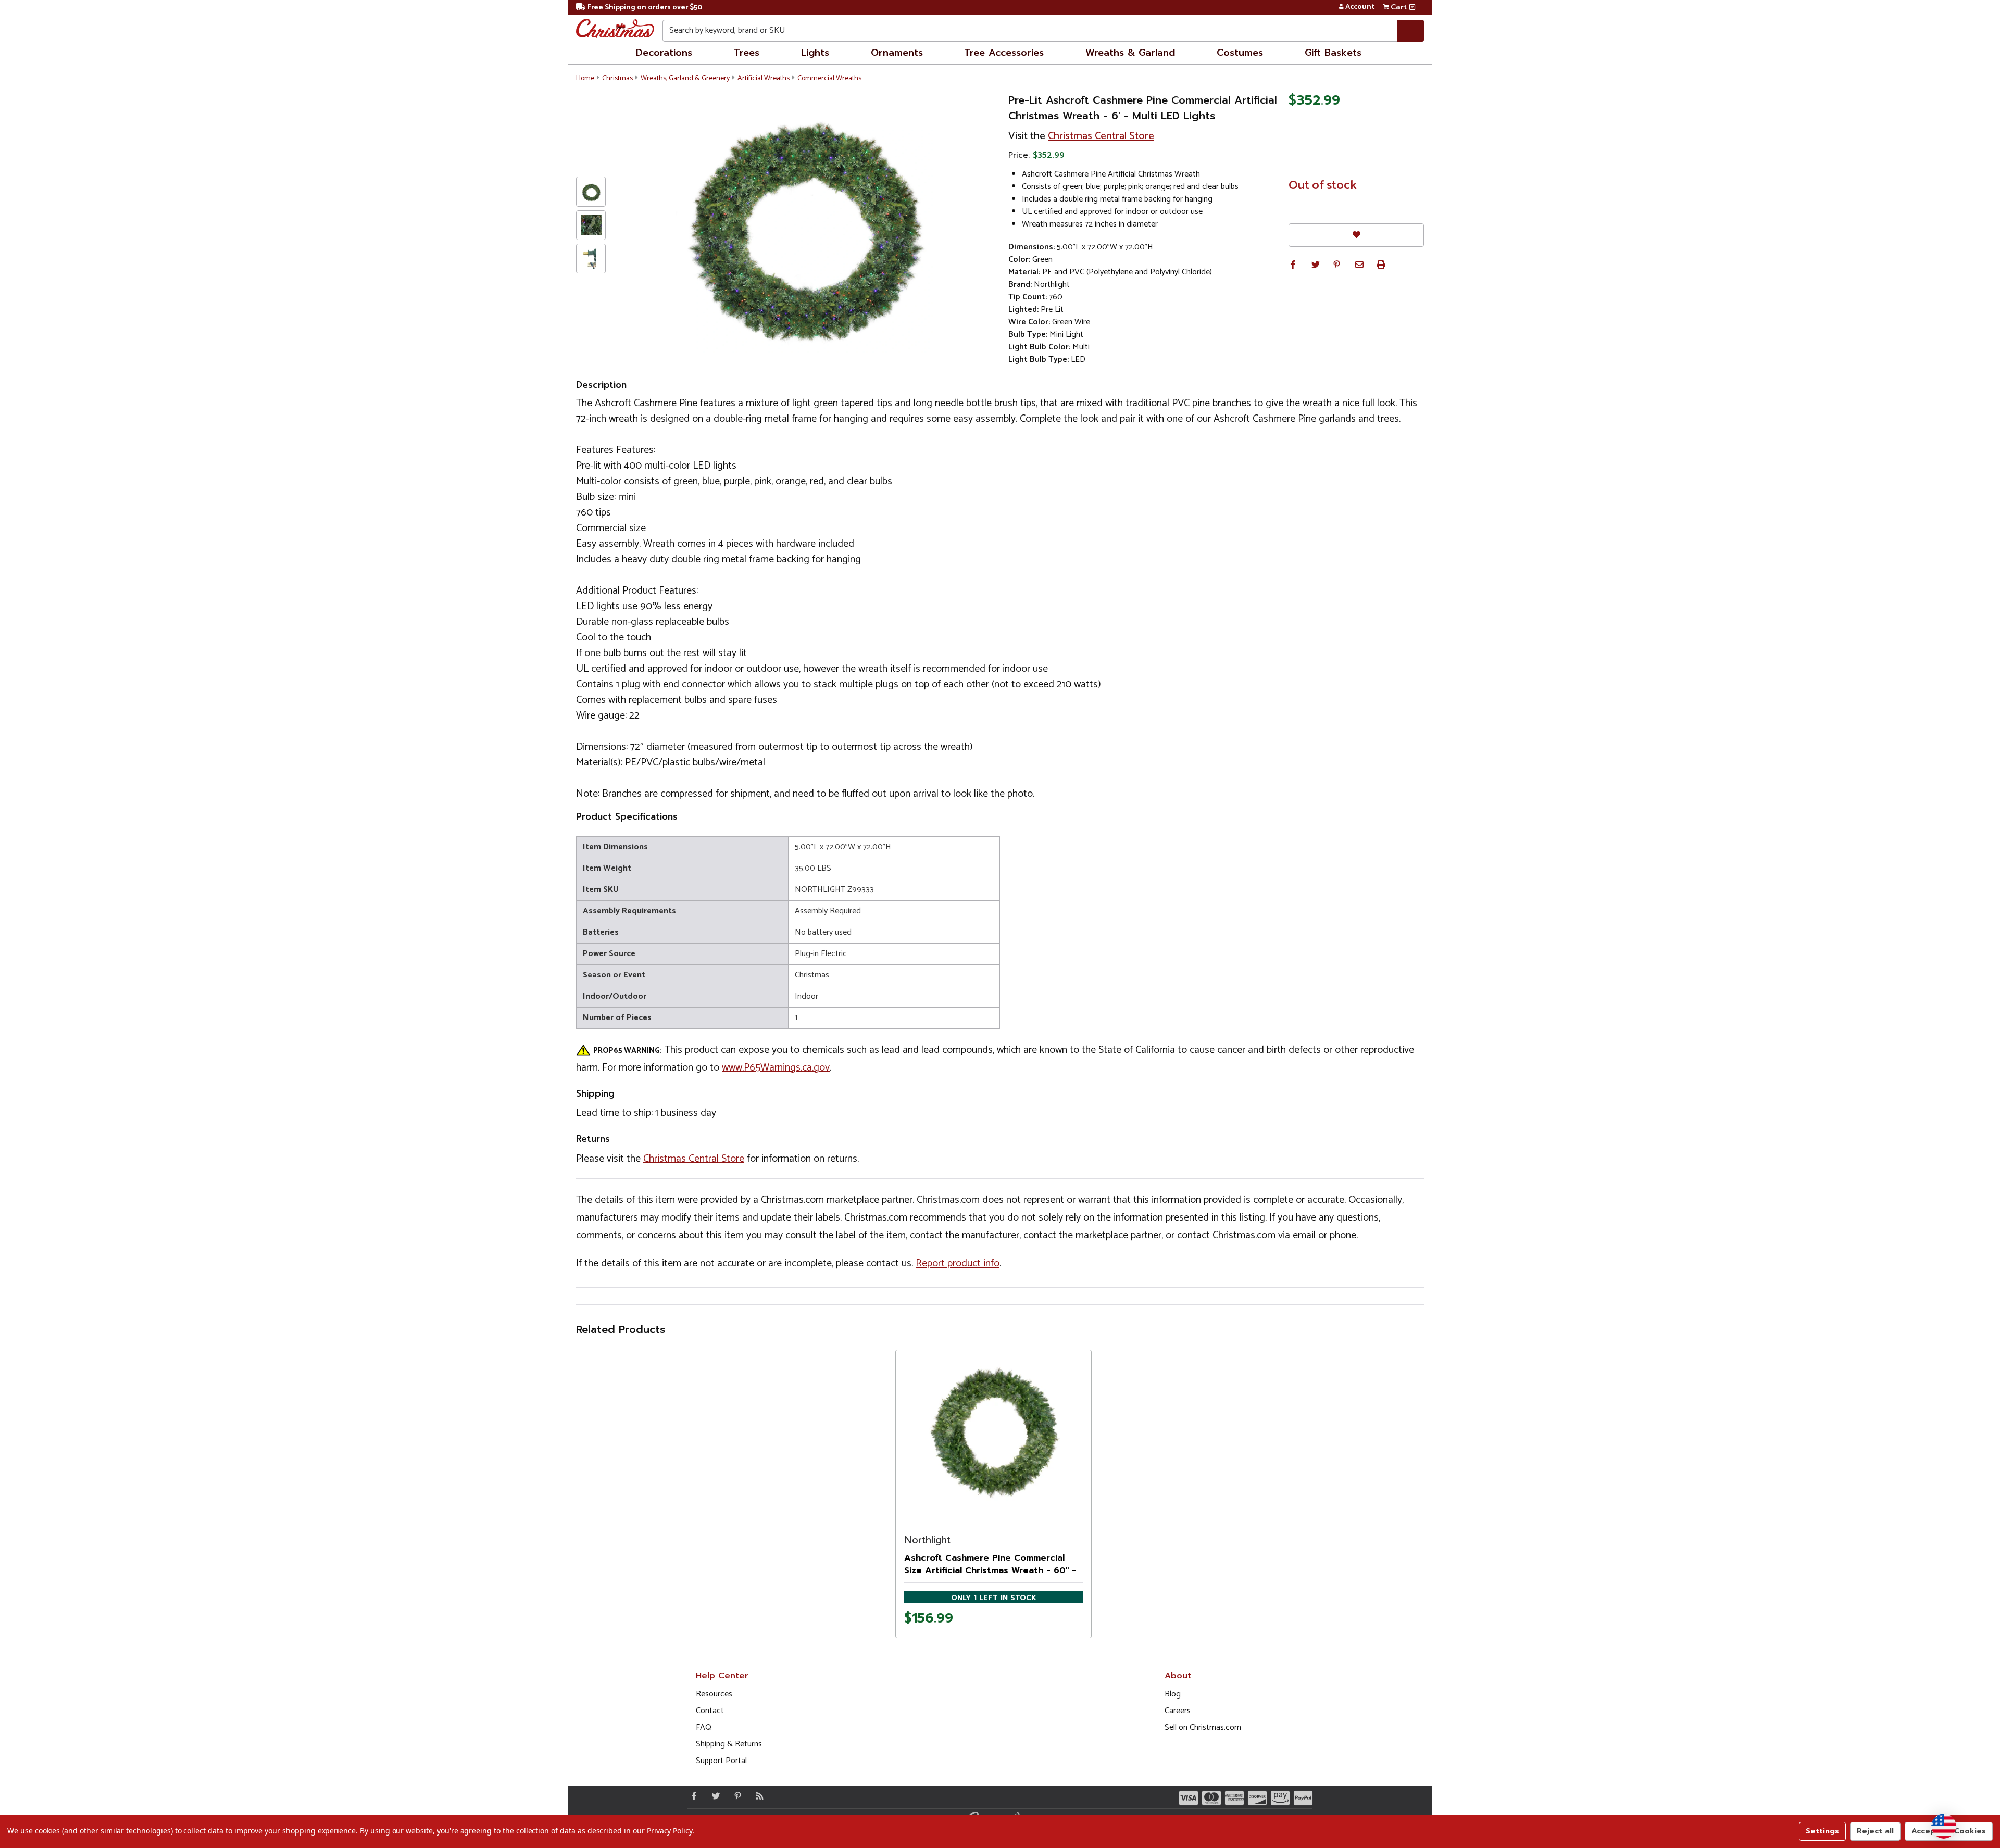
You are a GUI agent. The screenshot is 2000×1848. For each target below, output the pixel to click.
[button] (1293, 265)
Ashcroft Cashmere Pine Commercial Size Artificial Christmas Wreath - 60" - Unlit (990, 1570)
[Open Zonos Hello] (1944, 1826)
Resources (714, 1694)
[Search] (1411, 31)
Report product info (958, 1264)
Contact (710, 1711)
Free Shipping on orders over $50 (645, 8)
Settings (1822, 1831)
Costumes (1240, 53)
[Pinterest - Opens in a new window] (735, 1796)
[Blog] (757, 1796)
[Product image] (993, 1433)
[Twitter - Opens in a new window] (714, 1796)
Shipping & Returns (729, 1744)
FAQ (704, 1727)
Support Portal (721, 1761)
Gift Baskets (1333, 53)
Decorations (664, 53)
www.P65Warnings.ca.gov (776, 1068)
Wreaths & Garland (1130, 53)
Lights (815, 53)
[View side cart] (1412, 7)
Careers (1178, 1711)
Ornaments (897, 53)
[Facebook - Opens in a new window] (692, 1796)
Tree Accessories (1004, 53)
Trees (747, 53)
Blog (1173, 1694)
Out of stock (1323, 186)
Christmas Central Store (1101, 136)
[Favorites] (1356, 235)
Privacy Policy (670, 1831)
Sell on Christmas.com (1203, 1727)
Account (1360, 7)
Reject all (1875, 1831)
